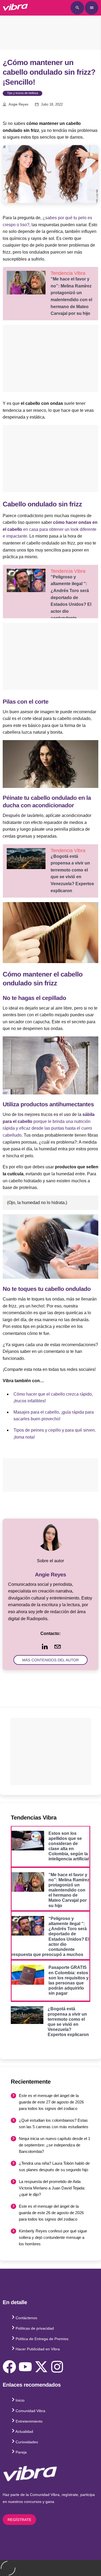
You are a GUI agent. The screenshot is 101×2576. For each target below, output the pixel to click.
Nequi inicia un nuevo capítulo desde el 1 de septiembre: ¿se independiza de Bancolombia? (55, 2145)
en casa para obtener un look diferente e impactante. (50, 529)
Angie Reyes (19, 105)
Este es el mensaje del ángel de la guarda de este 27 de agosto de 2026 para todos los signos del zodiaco (51, 2102)
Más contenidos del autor (50, 1660)
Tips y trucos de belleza (22, 93)
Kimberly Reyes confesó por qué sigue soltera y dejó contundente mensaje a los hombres (53, 2237)
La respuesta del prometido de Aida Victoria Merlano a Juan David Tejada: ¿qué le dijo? (52, 2188)
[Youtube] (25, 2367)
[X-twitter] (41, 2367)
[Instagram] (57, 2367)
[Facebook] (9, 2367)
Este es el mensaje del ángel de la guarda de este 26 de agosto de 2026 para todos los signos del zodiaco (51, 2213)
